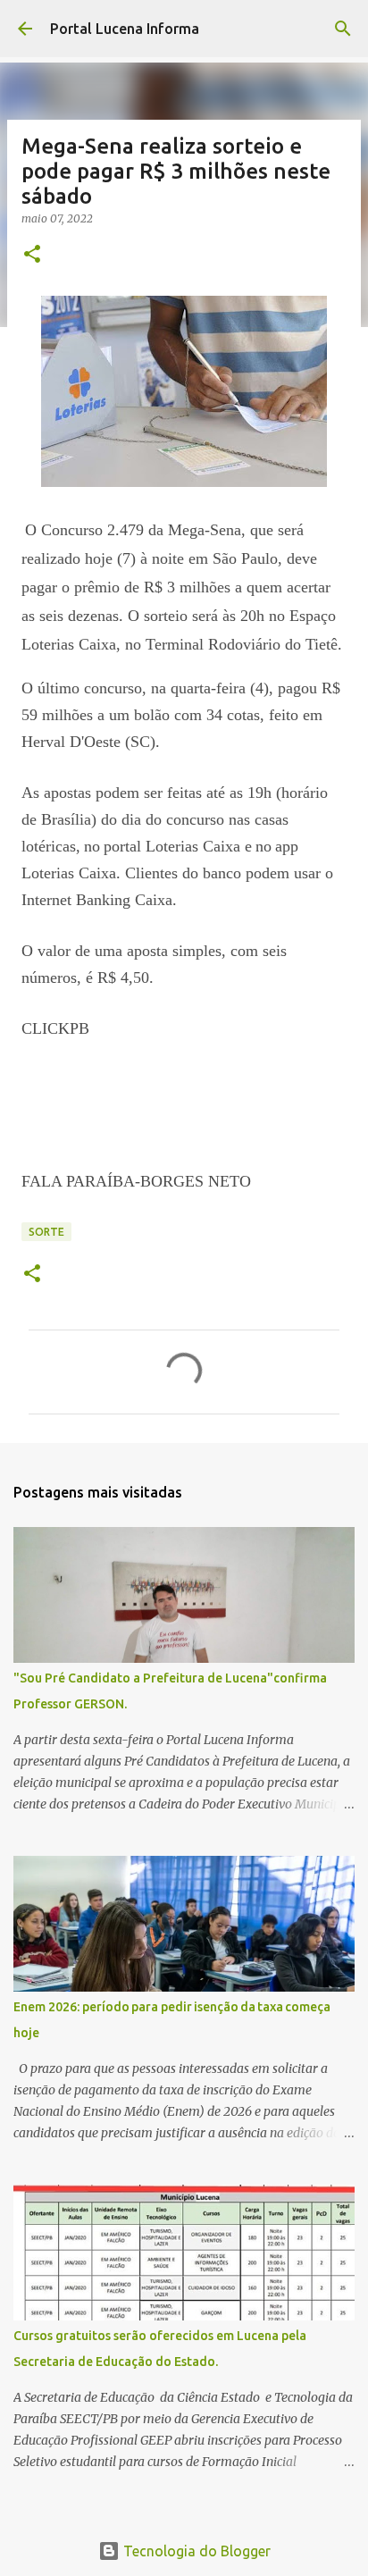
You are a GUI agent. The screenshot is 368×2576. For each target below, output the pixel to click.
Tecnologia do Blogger (195, 2551)
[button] (32, 255)
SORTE (46, 1232)
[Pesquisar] (343, 29)
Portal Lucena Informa (125, 29)
